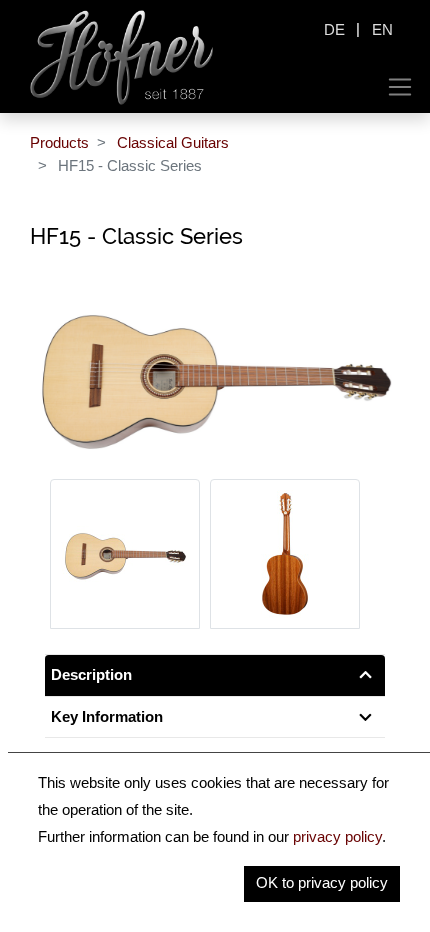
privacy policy (337, 836)
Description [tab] (91, 674)
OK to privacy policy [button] (322, 882)
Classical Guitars (173, 142)
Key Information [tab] (107, 716)
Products (59, 142)
